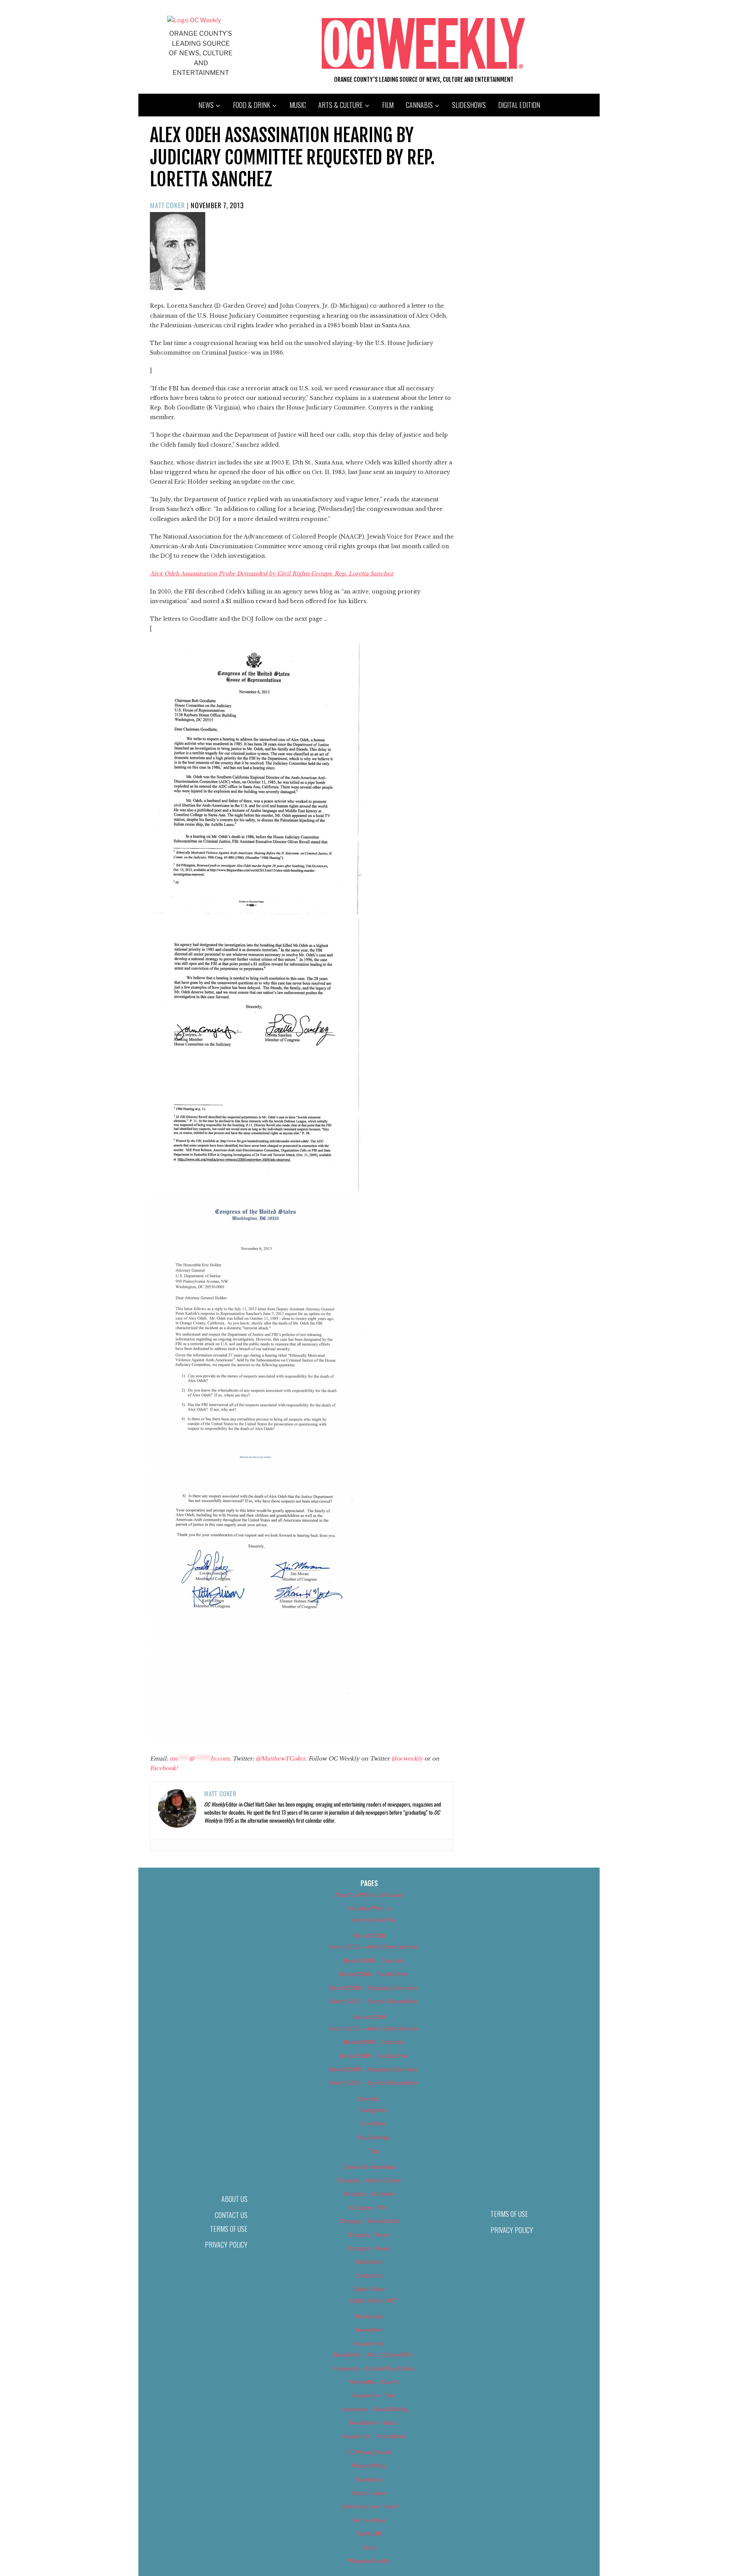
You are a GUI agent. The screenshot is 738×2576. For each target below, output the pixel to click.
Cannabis (419, 105)
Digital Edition (519, 105)
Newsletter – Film (374, 2395)
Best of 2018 (369, 1935)
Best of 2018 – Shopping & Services (374, 1988)
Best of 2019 (369, 2017)
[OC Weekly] (194, 20)
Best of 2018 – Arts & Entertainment (374, 1947)
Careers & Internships (369, 2167)
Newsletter (369, 2330)
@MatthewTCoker (280, 1759)
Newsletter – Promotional (374, 2436)
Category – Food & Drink (369, 2221)
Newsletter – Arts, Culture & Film (374, 2355)
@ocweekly (407, 1759)
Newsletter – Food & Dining (374, 2409)
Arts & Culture (341, 105)
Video (369, 2547)
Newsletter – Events (374, 2382)
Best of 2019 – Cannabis (374, 2042)
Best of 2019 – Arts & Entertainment (374, 2028)
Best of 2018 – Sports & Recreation (374, 2001)
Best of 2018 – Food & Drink (374, 1974)
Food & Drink (252, 105)
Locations (374, 2123)
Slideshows (469, 105)
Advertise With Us (369, 1908)
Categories (374, 2110)
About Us (234, 2199)
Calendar (369, 2099)
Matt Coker (167, 205)
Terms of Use (229, 2229)
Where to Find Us (369, 2561)
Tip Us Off (369, 2534)
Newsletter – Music (374, 2423)
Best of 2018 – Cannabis (374, 1960)
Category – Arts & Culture (369, 2180)
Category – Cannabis (369, 2194)
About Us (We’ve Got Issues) (369, 1895)
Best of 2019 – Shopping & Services (374, 2069)
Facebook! (164, 1768)
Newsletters (369, 2343)
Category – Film (369, 2207)
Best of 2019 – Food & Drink (374, 2056)
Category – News (369, 2248)
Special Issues (369, 2493)
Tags (374, 2151)
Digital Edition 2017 (374, 2300)
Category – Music (369, 2235)
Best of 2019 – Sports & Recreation (374, 2083)
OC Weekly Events (369, 2452)
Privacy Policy (226, 2244)
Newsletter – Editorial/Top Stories (374, 2368)
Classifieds (369, 2262)
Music (298, 105)
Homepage (369, 2316)
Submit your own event (369, 2506)
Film (388, 105)
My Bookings (374, 2137)
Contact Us (231, 2215)
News (206, 105)
